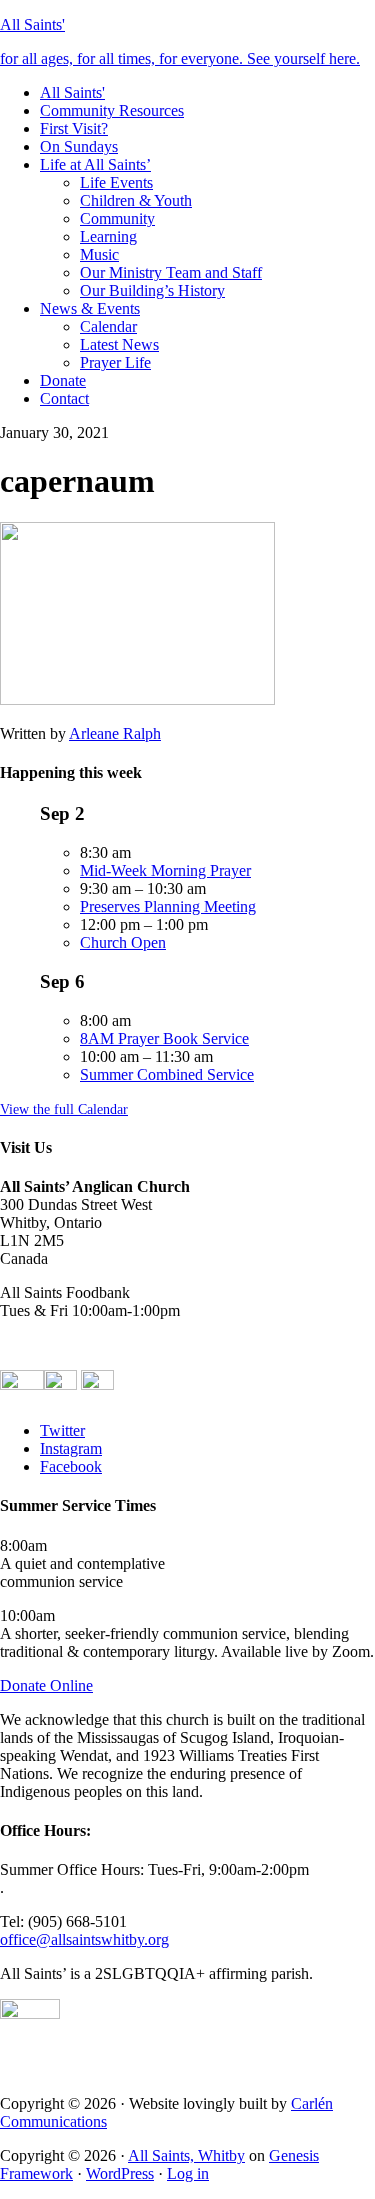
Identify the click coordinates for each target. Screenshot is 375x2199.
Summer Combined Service (167, 1074)
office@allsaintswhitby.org (84, 1939)
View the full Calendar (64, 1109)
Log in (188, 2173)
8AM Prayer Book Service (164, 1038)
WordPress (120, 2173)
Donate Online (46, 1685)
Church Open (123, 942)
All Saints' (32, 24)
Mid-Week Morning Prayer (165, 870)
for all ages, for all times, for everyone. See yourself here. (180, 58)
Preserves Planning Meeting (168, 906)
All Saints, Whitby (186, 2155)
